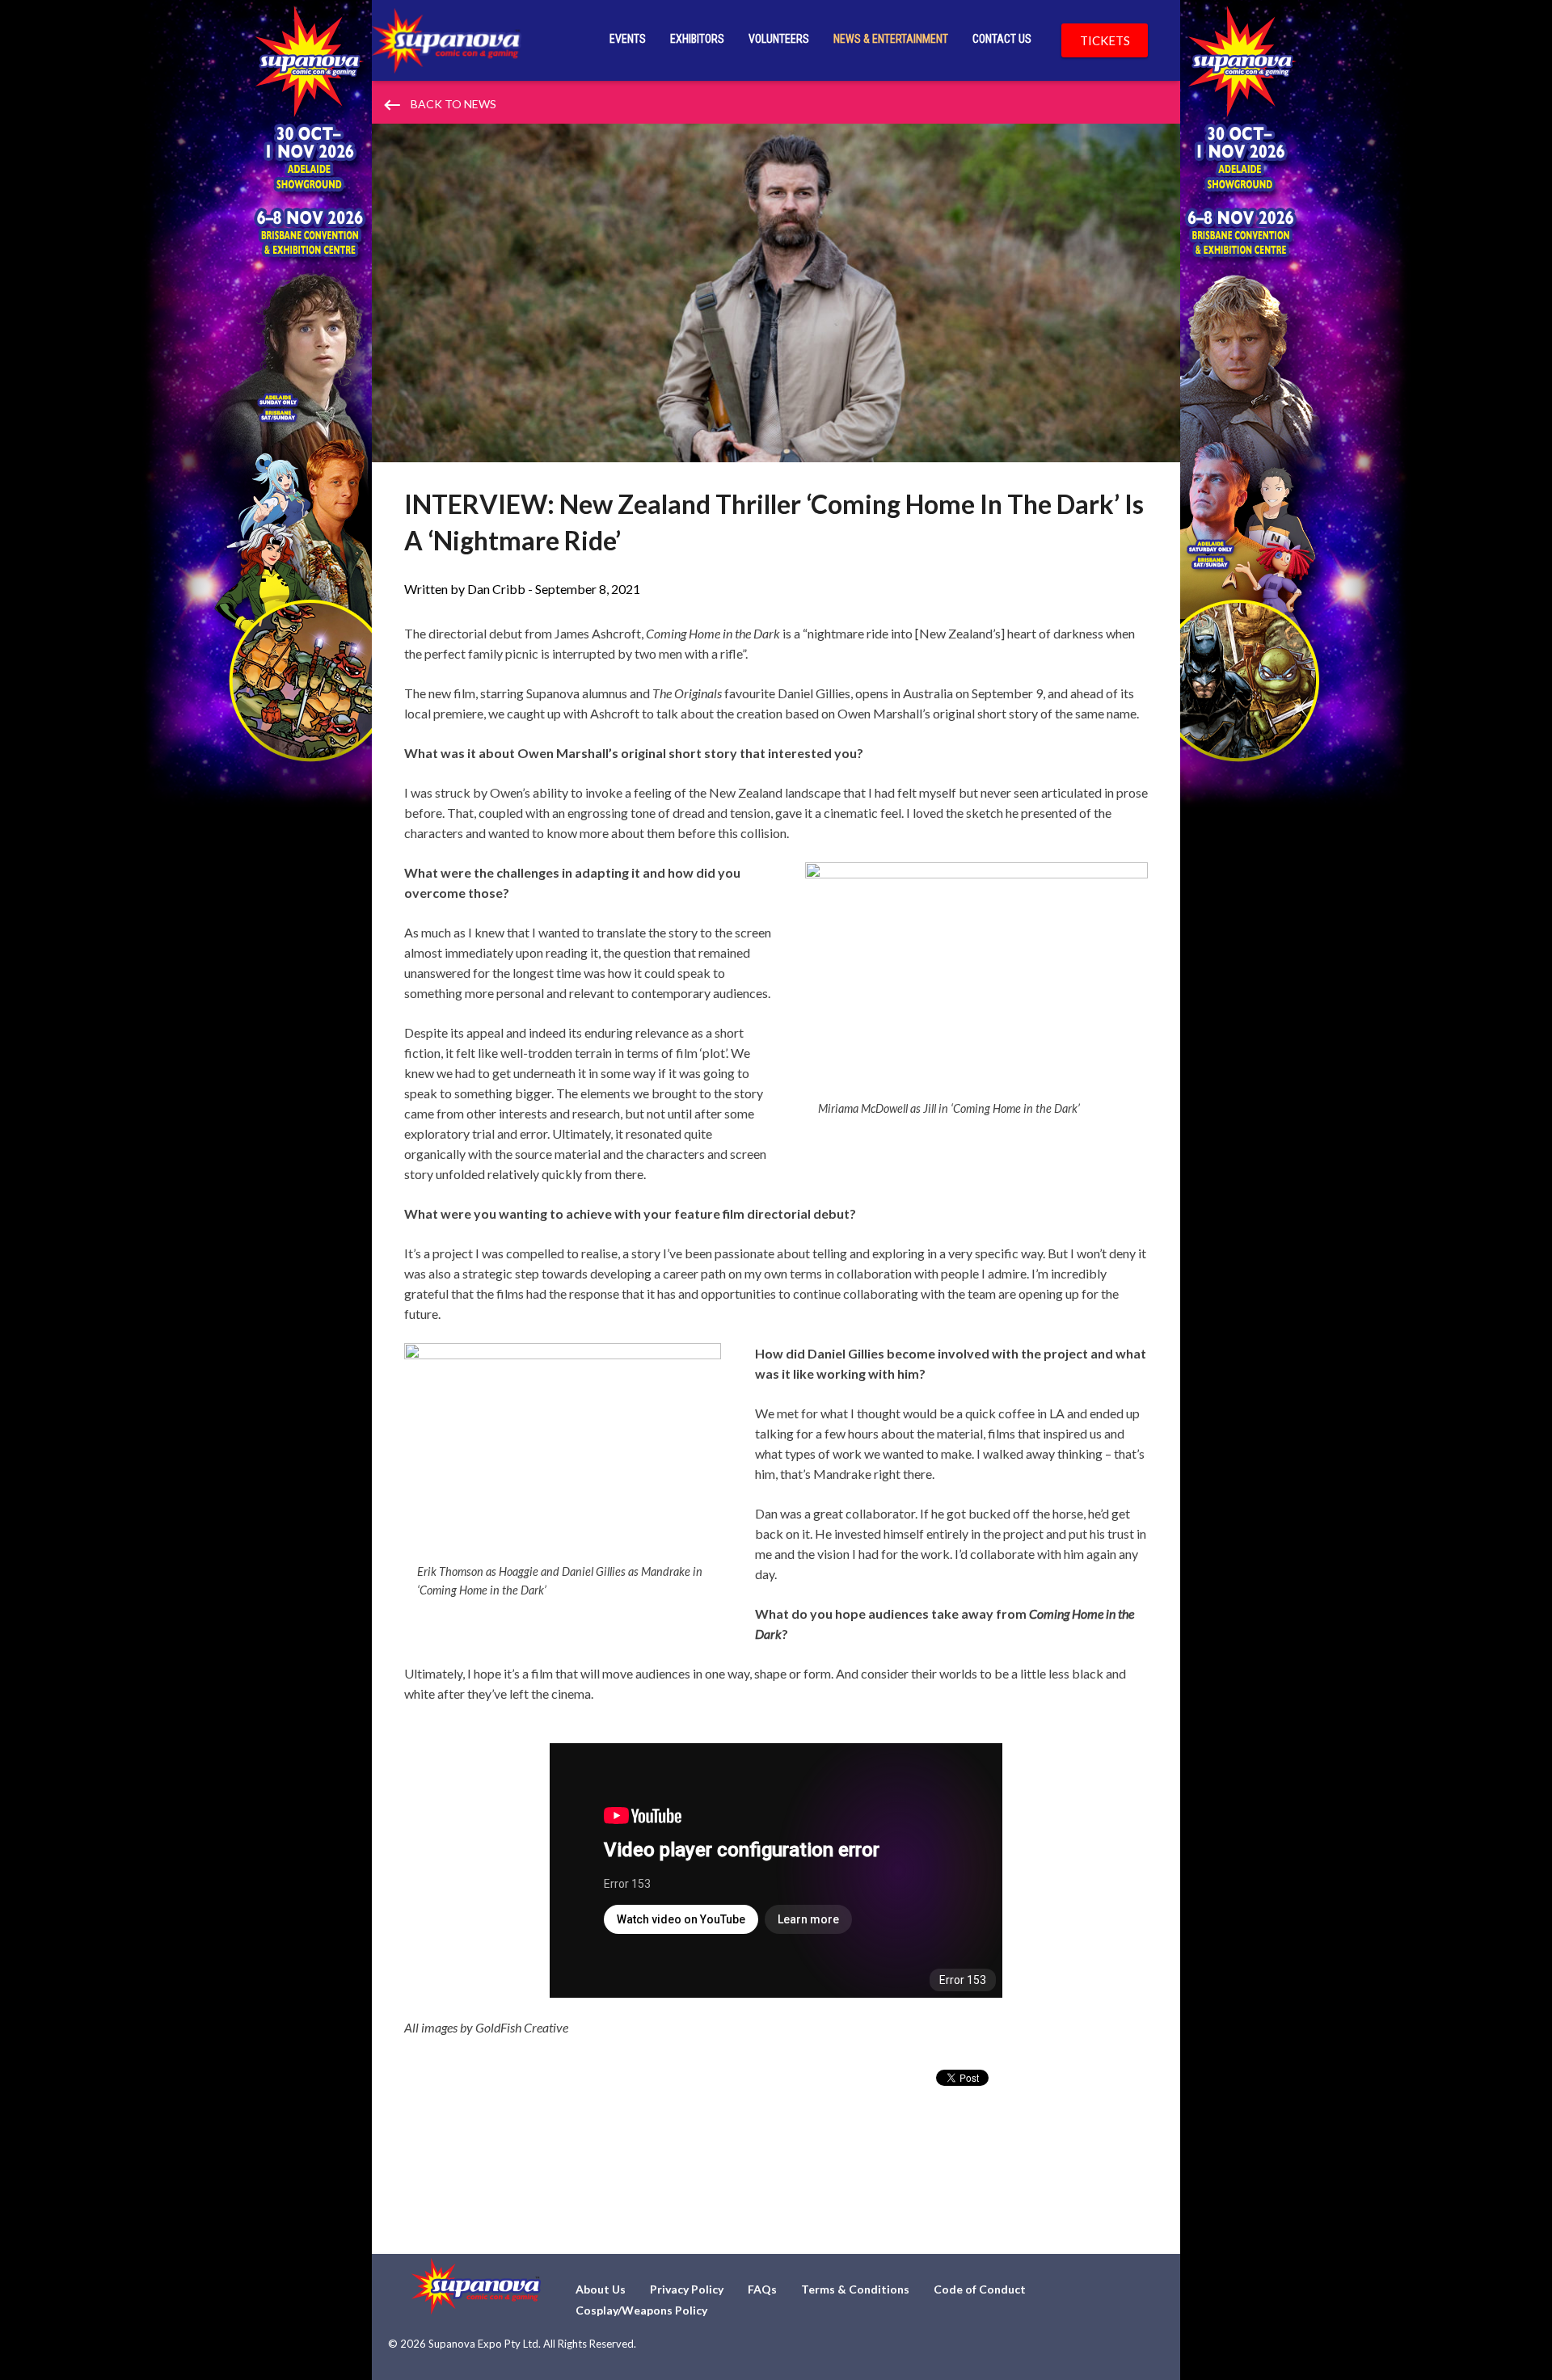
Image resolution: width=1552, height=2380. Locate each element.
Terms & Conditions (855, 2289)
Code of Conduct (980, 2289)
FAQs (762, 2289)
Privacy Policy (687, 2289)
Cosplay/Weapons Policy (641, 2310)
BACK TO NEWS (439, 105)
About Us (601, 2289)
